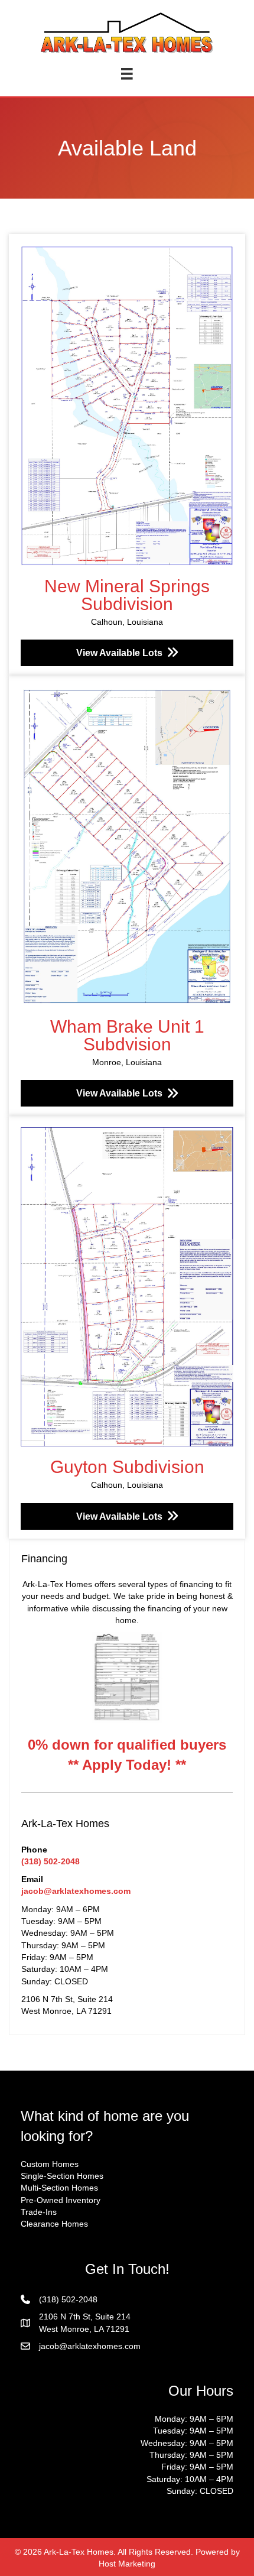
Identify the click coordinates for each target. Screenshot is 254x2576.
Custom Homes (50, 2164)
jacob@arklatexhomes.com (76, 1891)
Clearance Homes (54, 2224)
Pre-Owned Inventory (61, 2200)
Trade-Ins (39, 2212)
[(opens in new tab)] (127, 1677)
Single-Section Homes (62, 2176)
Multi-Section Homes (59, 2188)
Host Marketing (127, 2564)
